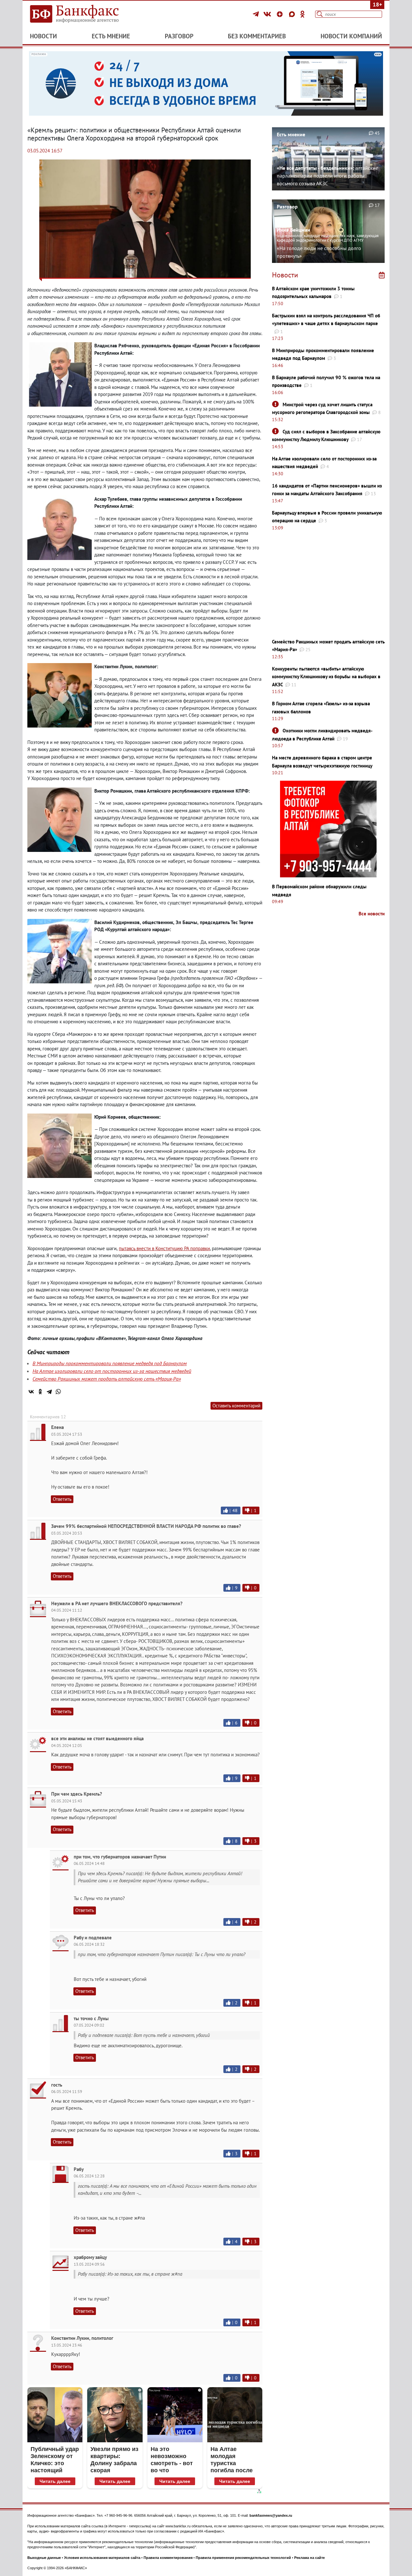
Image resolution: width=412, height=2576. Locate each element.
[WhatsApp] (58, 1392)
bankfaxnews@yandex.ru (271, 2515)
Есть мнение (111, 36)
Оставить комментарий (236, 1406)
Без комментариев (257, 36)
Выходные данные (44, 2558)
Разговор (179, 36)
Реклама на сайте (309, 2558)
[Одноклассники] (303, 14)
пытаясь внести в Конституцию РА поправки (164, 1248)
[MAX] (293, 14)
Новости (43, 36)
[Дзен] (281, 14)
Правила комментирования (168, 2558)
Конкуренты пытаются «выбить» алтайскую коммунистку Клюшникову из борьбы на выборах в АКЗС (326, 677)
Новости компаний (351, 36)
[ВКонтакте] (268, 14)
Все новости (372, 914)
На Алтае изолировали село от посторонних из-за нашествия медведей (112, 1371)
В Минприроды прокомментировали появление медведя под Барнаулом (110, 1363)
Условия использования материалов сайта (102, 2558)
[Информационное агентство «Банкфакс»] (84, 14)
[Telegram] (257, 14)
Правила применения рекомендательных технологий (243, 2558)
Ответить (62, 1499)
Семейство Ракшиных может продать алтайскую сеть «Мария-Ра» (107, 1379)
